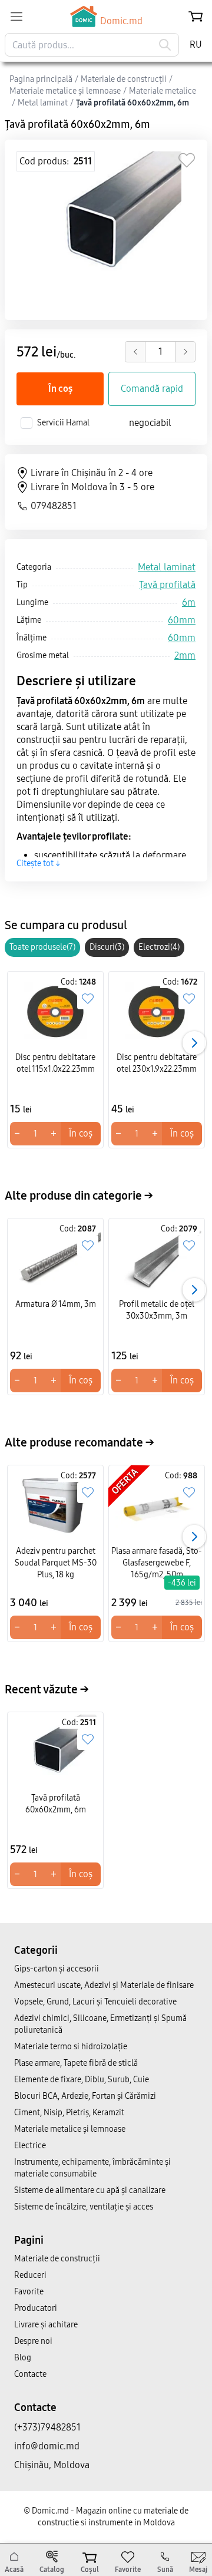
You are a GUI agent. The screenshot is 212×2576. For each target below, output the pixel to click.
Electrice (30, 2146)
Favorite (29, 2292)
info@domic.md (47, 2446)
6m (189, 602)
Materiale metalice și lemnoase (70, 2129)
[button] (194, 1043)
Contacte (30, 2374)
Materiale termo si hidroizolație (71, 2047)
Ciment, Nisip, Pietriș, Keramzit (69, 2113)
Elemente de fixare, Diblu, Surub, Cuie (82, 2080)
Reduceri (30, 2275)
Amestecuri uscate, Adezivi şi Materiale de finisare (104, 1985)
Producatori (36, 2308)
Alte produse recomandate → (79, 1442)
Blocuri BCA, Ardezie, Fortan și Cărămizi (85, 2096)
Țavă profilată (167, 585)
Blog (23, 2358)
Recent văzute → (47, 1689)
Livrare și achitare (46, 2325)
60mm (182, 620)
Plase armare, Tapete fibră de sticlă (76, 2063)
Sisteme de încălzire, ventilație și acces (84, 2207)
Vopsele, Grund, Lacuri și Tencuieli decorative (95, 2002)
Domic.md (121, 21)
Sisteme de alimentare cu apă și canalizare (90, 2190)
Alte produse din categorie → (79, 1195)
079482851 (54, 506)
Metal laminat (167, 567)
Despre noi (33, 2341)
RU (196, 44)
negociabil (150, 423)
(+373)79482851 (47, 2427)
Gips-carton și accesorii (57, 1969)
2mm (185, 655)
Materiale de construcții (57, 2259)
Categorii (36, 1950)
